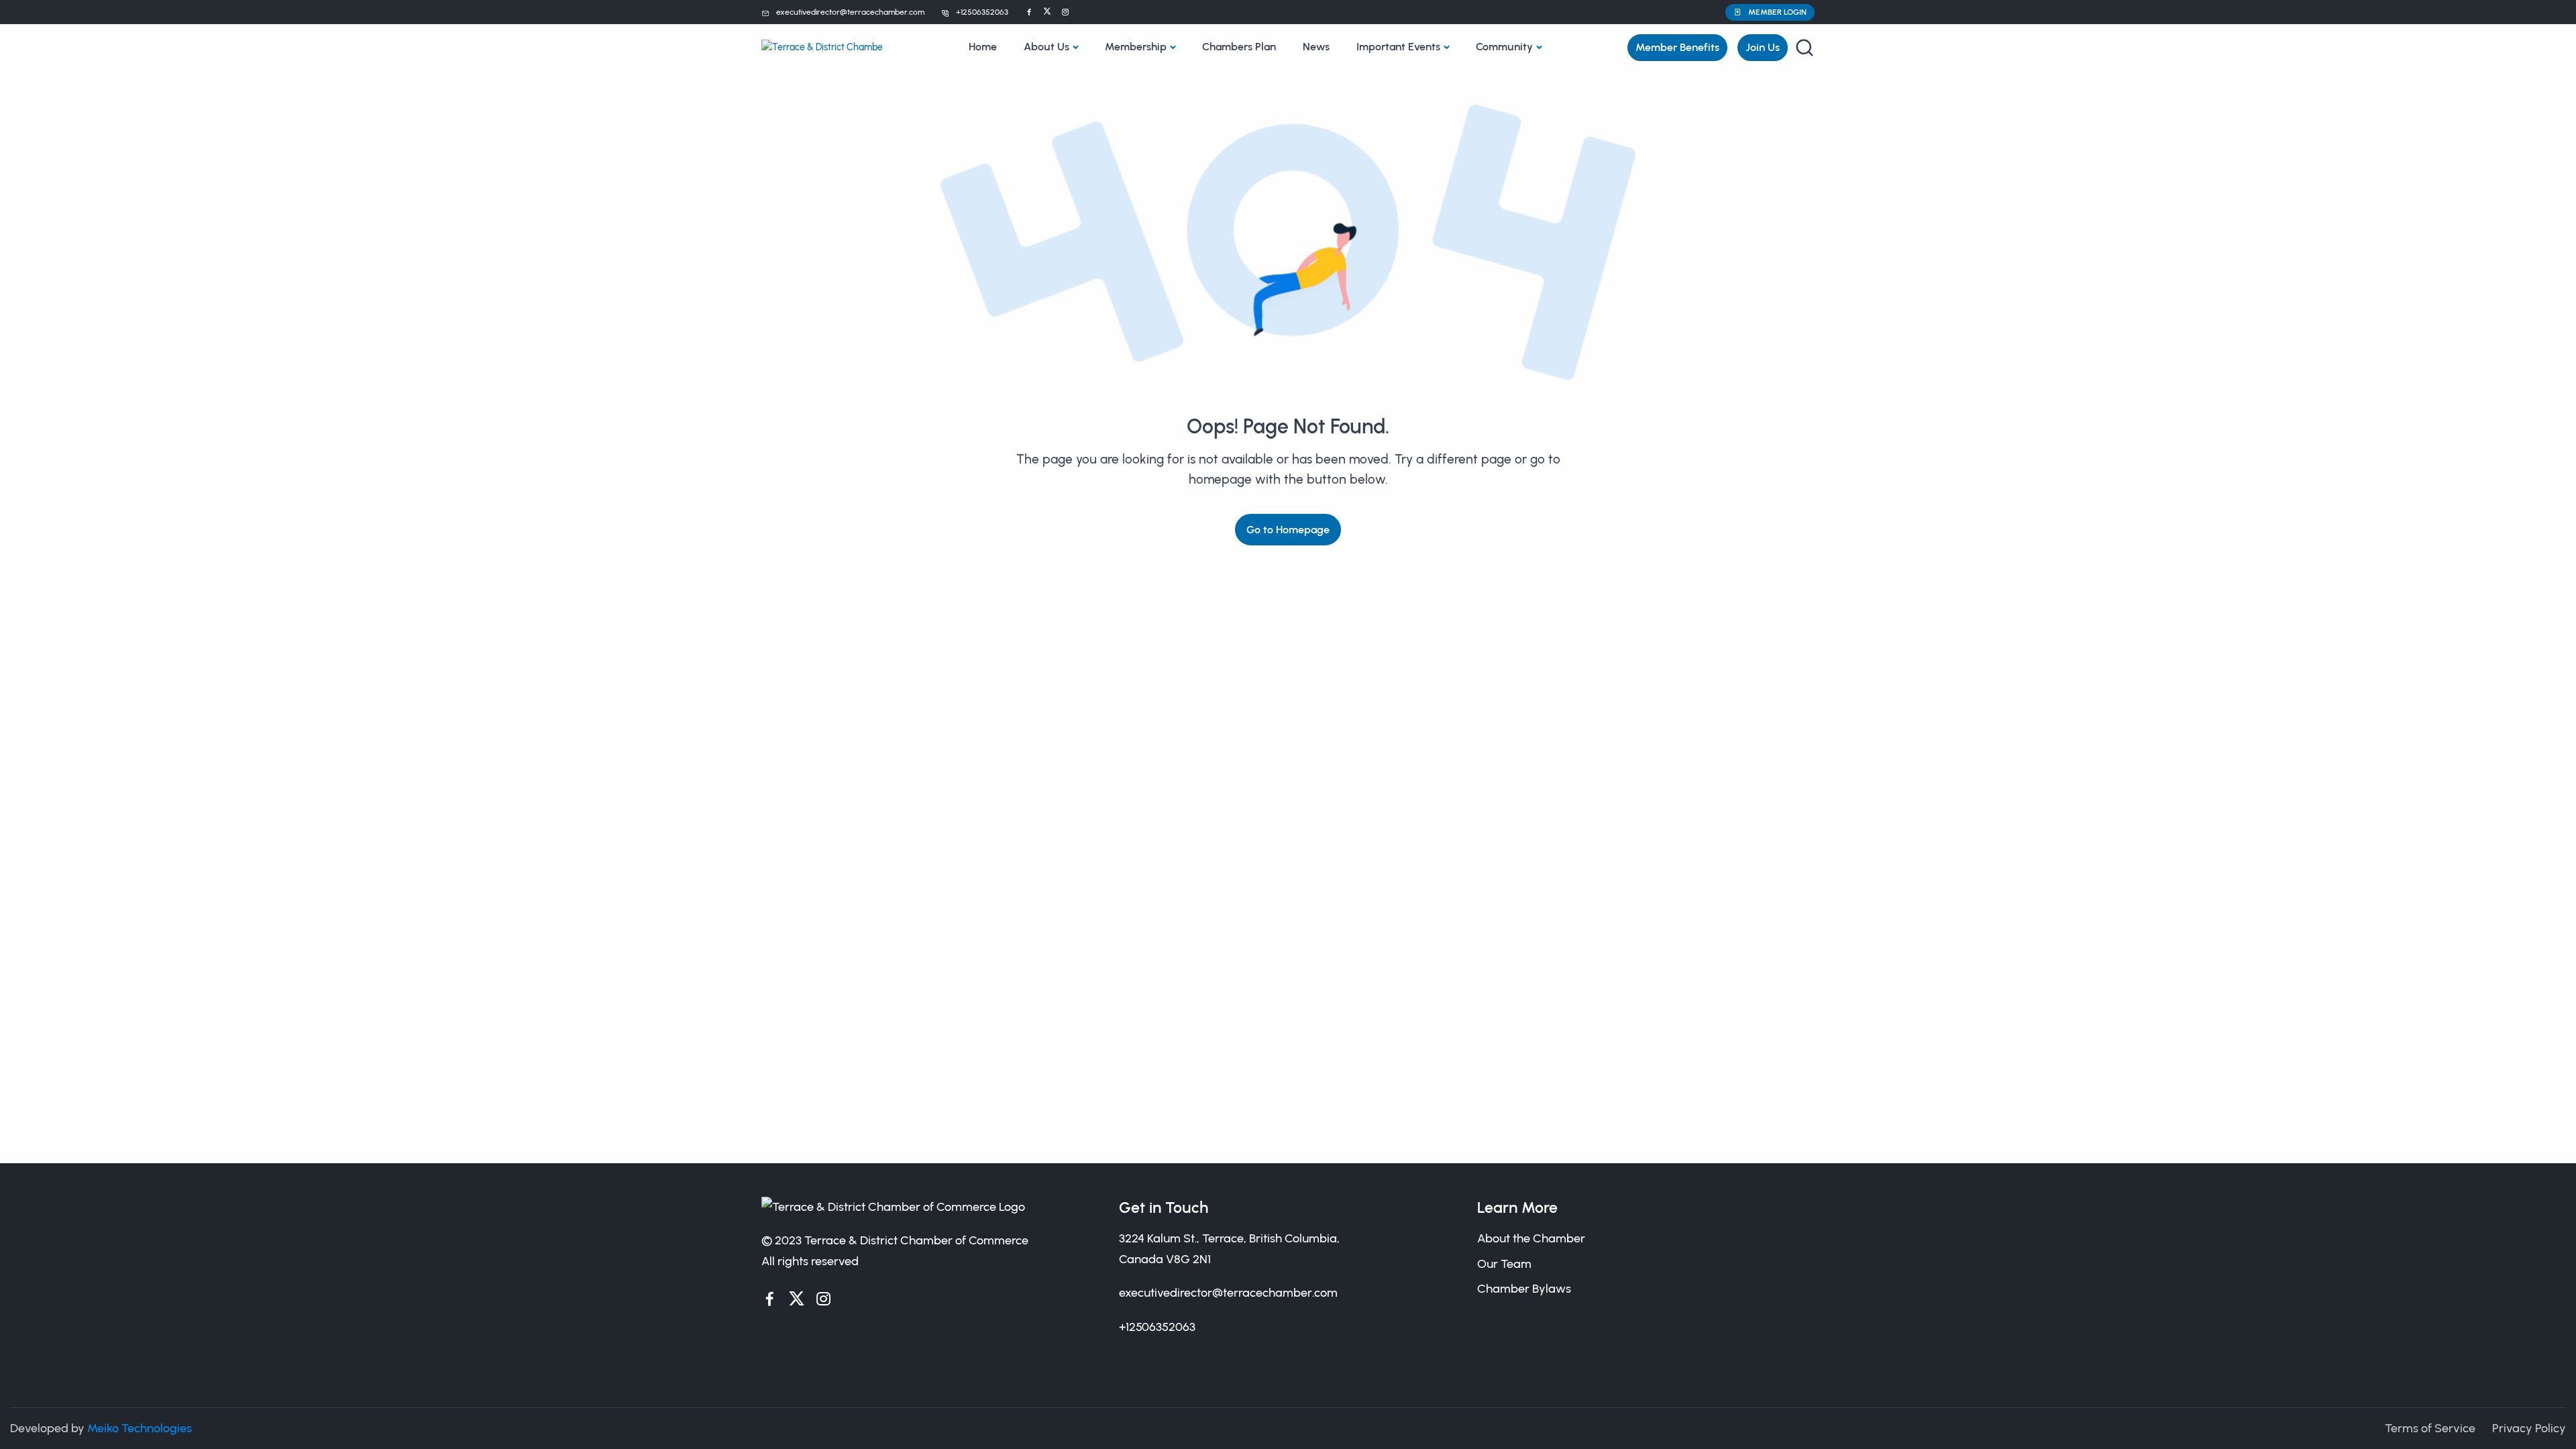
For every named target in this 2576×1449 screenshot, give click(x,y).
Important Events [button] (1398, 47)
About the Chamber (1531, 1238)
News (1316, 47)
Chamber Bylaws (1524, 1289)
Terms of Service (2430, 1428)
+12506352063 (982, 12)
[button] (1770, 12)
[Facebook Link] (1029, 12)
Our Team (1504, 1264)
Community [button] (1504, 47)
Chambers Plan (1239, 47)
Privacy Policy (2529, 1428)
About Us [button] (1046, 47)
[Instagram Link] (1065, 12)
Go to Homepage (1288, 530)
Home (983, 47)
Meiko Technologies (140, 1428)
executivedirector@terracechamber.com (850, 12)
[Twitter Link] (1047, 12)
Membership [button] (1136, 47)
